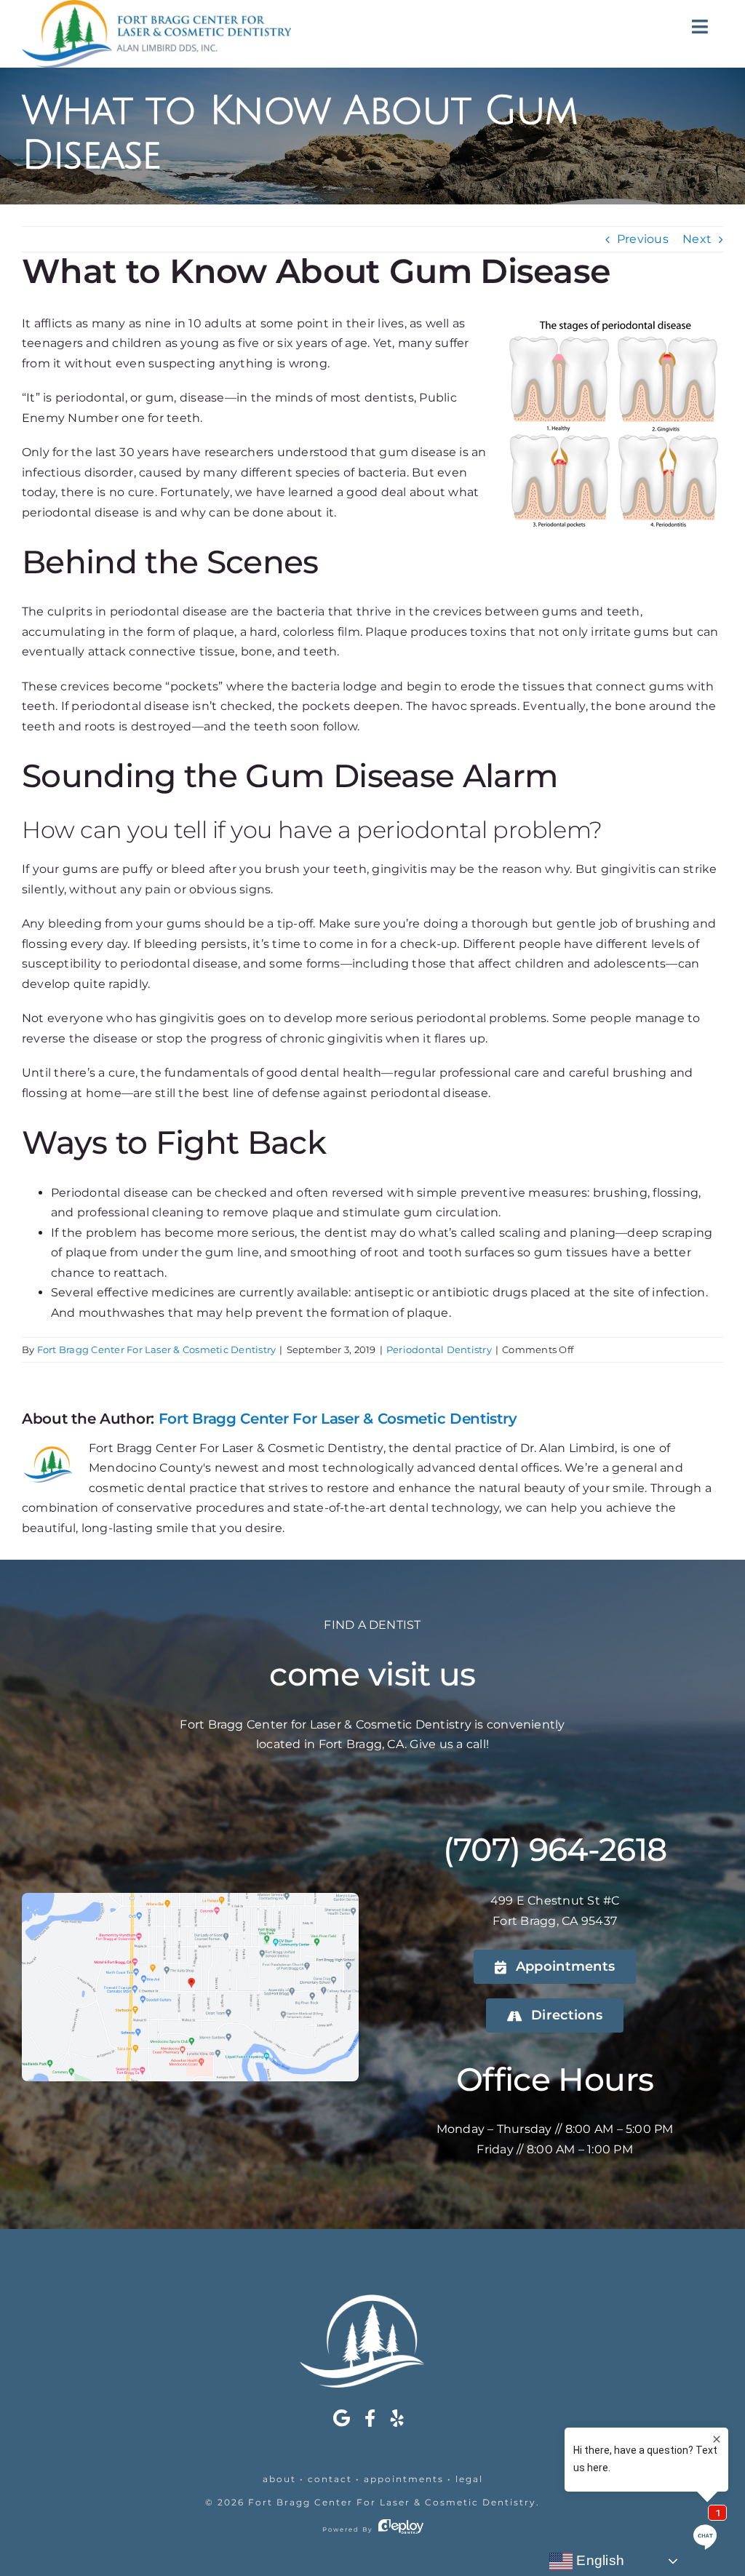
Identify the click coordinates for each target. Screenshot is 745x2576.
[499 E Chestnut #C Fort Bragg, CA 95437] (190, 1898)
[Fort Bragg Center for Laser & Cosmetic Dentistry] (372, 2300)
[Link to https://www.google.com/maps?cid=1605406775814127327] (342, 2418)
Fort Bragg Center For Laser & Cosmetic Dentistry (157, 1349)
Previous (643, 239)
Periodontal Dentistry (439, 1349)
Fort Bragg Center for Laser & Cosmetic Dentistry (392, 2502)
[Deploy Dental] (401, 2529)
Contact (330, 2479)
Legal (469, 2479)
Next (697, 239)
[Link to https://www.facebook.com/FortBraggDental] (370, 2418)
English (598, 2560)
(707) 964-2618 (555, 1850)
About (279, 2479)
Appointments (404, 2479)
